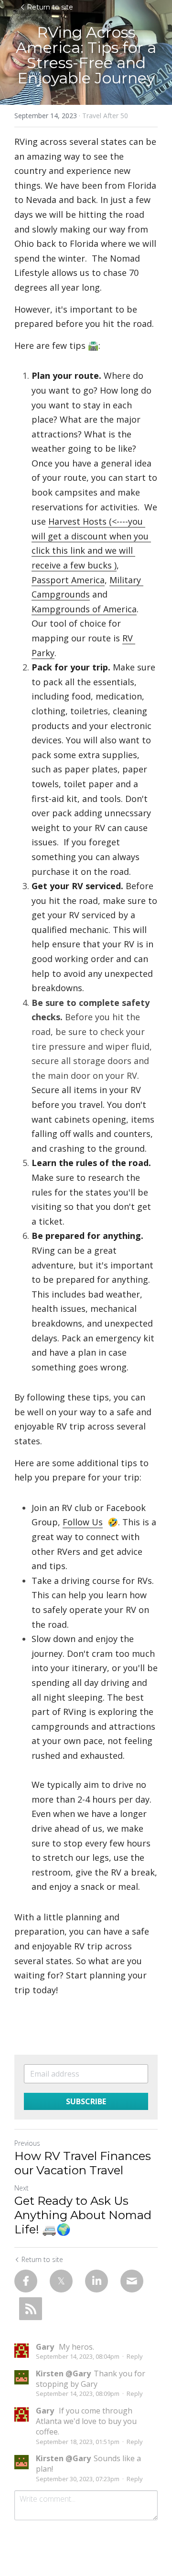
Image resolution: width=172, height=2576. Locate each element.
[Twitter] (61, 2281)
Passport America (68, 580)
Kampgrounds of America (84, 609)
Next (21, 2188)
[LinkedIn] (97, 2281)
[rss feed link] (31, 2309)
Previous (27, 2143)
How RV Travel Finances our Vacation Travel (83, 2163)
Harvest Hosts (77, 521)
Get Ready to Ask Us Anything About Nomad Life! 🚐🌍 (83, 2215)
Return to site (50, 7)
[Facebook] (26, 2281)
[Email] (132, 2281)
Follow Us (83, 1522)
